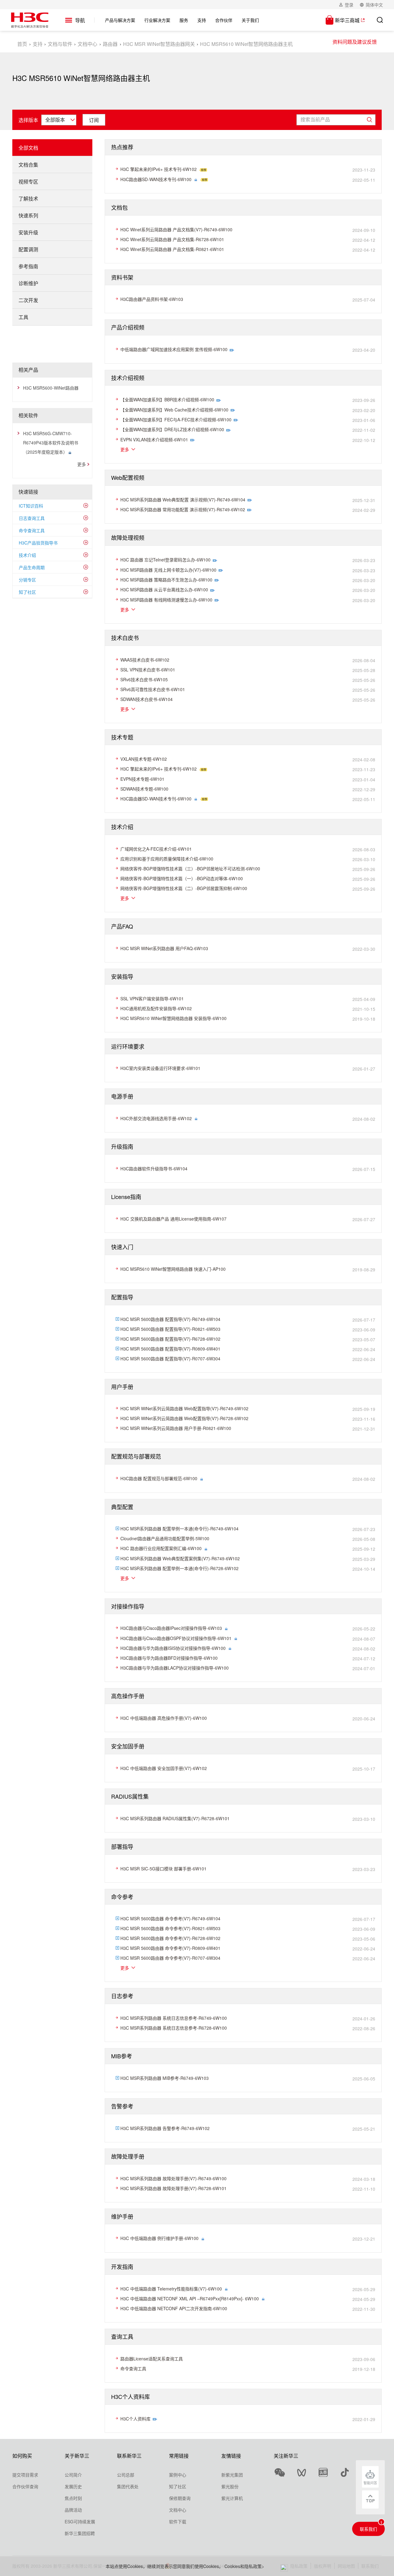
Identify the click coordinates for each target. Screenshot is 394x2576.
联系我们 (368, 2529)
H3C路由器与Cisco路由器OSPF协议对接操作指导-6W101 (176, 1638)
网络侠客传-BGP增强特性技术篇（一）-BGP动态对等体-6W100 (182, 878)
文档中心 (87, 44)
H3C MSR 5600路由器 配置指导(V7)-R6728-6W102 (170, 1339)
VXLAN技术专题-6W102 (144, 759)
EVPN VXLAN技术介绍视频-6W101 (154, 439)
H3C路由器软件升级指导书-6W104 (154, 1169)
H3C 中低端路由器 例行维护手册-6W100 (159, 2238)
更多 (82, 464)
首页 (22, 44)
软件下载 (178, 2521)
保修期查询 (180, 2498)
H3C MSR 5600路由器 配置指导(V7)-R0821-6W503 (170, 1329)
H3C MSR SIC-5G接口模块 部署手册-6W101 (163, 1869)
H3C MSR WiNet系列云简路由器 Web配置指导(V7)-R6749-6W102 (184, 1408)
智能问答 (370, 2483)
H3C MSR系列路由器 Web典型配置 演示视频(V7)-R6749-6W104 (183, 500)
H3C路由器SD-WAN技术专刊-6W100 (156, 179)
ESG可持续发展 (80, 2521)
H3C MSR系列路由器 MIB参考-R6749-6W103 (165, 2078)
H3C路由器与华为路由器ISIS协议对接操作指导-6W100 (173, 1648)
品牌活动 (73, 2510)
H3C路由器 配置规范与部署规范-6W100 (159, 1478)
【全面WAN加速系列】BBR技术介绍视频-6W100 (167, 399)
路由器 (110, 44)
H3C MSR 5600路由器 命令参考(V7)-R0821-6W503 (170, 1928)
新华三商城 (347, 20)
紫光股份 (230, 2486)
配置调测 (28, 249)
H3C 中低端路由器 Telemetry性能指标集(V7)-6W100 (171, 2289)
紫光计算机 (232, 2498)
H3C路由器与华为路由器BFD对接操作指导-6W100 (169, 1658)
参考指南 (28, 266)
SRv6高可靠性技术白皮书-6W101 (153, 689)
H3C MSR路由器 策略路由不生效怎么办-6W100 (166, 580)
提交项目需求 (25, 2475)
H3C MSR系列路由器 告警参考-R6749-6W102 (165, 2128)
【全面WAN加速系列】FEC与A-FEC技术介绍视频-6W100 (176, 419)
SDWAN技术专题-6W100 (144, 789)
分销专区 (27, 580)
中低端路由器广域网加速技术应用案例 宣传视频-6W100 (174, 349)
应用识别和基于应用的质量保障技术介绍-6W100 (167, 859)
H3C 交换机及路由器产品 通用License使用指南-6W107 (173, 1219)
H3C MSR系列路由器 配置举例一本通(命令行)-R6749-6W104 (179, 1529)
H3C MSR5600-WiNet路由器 (51, 388)
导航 (80, 20)
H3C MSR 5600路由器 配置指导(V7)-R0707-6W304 (170, 1359)
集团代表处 (128, 2486)
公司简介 (73, 2475)
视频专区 (28, 182)
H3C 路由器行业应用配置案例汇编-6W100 (161, 1548)
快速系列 (28, 215)
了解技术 (28, 198)
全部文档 (28, 148)
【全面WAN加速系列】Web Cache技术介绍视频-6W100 (174, 410)
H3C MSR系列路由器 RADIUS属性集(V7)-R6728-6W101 (175, 1818)
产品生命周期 (32, 567)
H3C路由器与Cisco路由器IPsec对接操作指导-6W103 (171, 1628)
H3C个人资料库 (135, 2419)
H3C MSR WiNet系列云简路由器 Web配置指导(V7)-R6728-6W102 (184, 1418)
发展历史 (73, 2486)
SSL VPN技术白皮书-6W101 (148, 670)
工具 (23, 317)
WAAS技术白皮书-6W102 (145, 660)
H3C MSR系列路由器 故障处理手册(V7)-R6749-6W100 (173, 2178)
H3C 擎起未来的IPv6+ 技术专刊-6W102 (159, 169)
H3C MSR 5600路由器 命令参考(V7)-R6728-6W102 (170, 1938)
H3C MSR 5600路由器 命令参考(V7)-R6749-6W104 (170, 1918)
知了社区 (27, 592)
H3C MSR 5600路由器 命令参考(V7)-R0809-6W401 (170, 1948)
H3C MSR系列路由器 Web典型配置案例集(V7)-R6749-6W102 (180, 1558)
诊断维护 (28, 283)
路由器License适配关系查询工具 (152, 2359)
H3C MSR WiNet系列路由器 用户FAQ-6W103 (164, 948)
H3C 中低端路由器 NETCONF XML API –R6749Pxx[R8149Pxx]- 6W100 (190, 2299)
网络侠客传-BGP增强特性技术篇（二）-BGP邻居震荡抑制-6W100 (184, 888)
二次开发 (28, 300)
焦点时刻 (73, 2498)
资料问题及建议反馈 (355, 42)
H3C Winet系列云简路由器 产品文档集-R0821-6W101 (172, 249)
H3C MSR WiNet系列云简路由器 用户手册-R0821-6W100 (176, 1428)
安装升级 (28, 232)
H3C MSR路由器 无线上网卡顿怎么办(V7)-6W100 (168, 570)
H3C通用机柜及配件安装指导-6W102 (156, 1008)
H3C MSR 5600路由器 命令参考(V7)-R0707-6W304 (170, 1958)
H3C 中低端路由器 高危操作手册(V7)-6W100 (164, 1718)
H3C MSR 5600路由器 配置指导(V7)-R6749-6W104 (170, 1319)
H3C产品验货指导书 (38, 543)
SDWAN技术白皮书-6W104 (147, 699)
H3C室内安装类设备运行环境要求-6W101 (160, 1068)
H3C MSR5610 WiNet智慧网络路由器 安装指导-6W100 (173, 1018)
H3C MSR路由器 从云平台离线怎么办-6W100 (164, 589)
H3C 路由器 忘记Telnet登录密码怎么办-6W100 (165, 560)
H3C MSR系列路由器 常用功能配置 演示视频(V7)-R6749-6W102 (183, 509)
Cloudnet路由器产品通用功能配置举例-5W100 (165, 1538)
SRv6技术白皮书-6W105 (144, 679)
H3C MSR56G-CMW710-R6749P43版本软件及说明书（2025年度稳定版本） (51, 443)
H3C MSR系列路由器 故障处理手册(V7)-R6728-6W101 (173, 2188)
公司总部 (126, 2475)
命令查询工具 (32, 530)
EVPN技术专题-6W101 (142, 779)
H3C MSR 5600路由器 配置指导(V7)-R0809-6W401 (170, 1349)
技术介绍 (27, 555)
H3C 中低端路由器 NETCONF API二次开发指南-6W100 (174, 2308)
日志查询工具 (32, 518)
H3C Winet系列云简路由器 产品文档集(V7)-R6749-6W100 (176, 229)
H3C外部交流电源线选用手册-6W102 (156, 1118)
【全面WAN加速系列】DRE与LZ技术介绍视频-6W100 (172, 429)
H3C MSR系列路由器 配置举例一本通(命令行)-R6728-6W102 (179, 1568)
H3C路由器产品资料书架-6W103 (152, 299)
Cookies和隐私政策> (244, 2566)
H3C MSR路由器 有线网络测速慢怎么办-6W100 (166, 600)
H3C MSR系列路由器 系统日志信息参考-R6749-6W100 (174, 2018)
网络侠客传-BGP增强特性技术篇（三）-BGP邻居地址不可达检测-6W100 (190, 869)
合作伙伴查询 (25, 2486)
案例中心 (178, 2475)
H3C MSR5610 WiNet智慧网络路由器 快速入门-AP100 (173, 1269)
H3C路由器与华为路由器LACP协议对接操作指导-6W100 (175, 1668)
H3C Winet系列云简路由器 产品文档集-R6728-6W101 (172, 239)
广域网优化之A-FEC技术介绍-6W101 (156, 849)
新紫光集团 (232, 2475)
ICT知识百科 (31, 506)
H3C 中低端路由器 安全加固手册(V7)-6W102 (164, 1768)
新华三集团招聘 (80, 2533)
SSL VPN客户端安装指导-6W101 (152, 998)
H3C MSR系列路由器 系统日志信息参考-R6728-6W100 (174, 2028)
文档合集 (28, 165)
